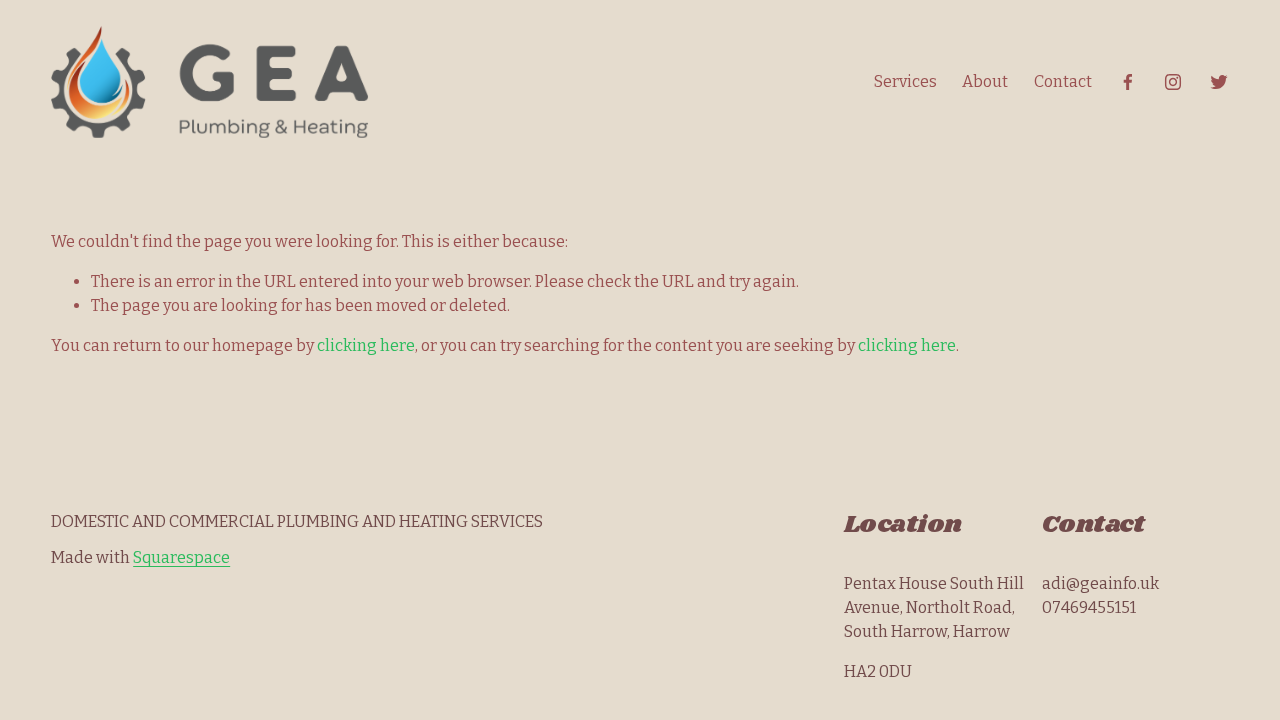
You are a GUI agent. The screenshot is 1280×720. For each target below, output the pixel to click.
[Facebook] (1128, 82)
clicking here (366, 345)
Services (905, 81)
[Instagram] (1173, 82)
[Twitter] (1219, 82)
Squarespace (181, 557)
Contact (1063, 81)
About (985, 81)
